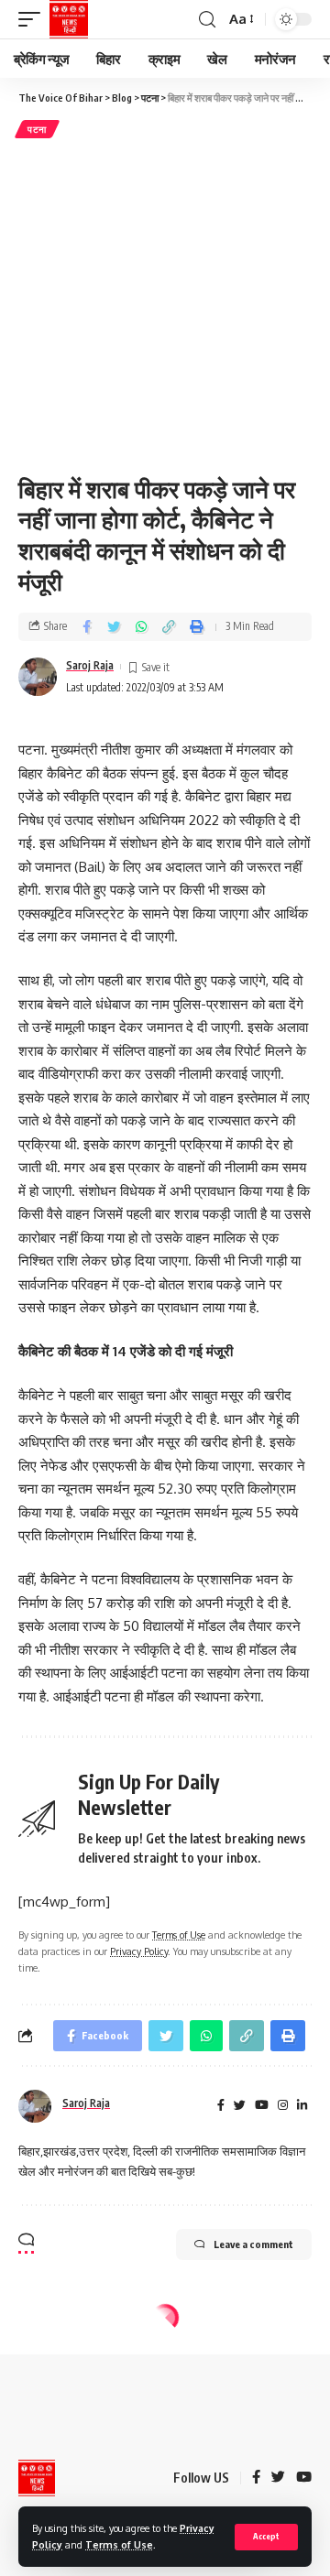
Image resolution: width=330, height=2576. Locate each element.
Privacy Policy (139, 1951)
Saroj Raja (90, 665)
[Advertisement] (165, 304)
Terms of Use (119, 2544)
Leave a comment (253, 2244)
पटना (37, 129)
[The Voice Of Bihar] (69, 19)
